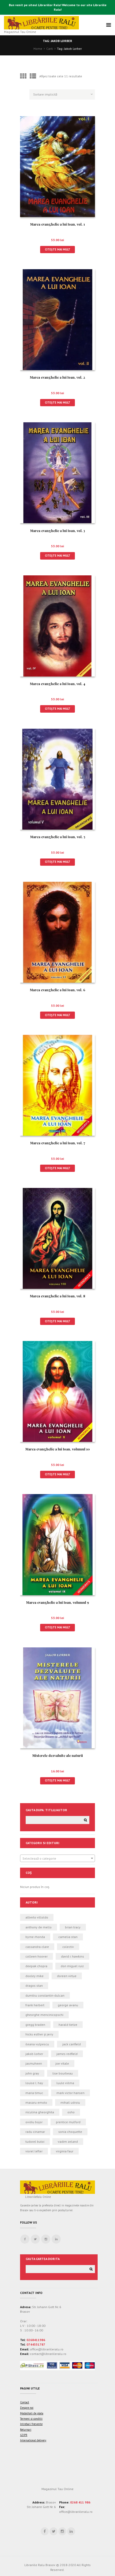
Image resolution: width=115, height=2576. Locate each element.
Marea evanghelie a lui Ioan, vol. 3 (58, 531)
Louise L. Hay (34, 2083)
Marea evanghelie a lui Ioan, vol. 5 (58, 837)
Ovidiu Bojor (34, 2122)
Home (38, 49)
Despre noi (27, 2408)
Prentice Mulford (68, 2122)
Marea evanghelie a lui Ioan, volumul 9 (58, 1602)
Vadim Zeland (68, 2142)
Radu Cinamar (35, 2132)
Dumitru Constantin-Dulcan (45, 1995)
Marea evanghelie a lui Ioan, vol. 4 (58, 684)
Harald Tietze (68, 2025)
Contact (25, 2402)
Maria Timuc (34, 2093)
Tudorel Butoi (35, 2142)
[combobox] (57, 1858)
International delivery (33, 2440)
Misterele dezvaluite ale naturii (58, 1755)
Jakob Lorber (34, 2054)
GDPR (24, 2435)
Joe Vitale (62, 2063)
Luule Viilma (65, 2083)
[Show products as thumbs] (23, 76)
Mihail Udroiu (70, 2102)
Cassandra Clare (37, 1947)
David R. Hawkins (72, 1956)
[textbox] (57, 1859)
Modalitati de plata (32, 2413)
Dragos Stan (34, 1986)
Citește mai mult (58, 249)
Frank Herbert (35, 2005)
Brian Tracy (73, 1927)
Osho (71, 2112)
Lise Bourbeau (63, 2073)
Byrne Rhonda (35, 1937)
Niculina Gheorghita (40, 2112)
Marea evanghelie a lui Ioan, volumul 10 (58, 1449)
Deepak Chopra (36, 1966)
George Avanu (68, 2005)
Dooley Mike (34, 1976)
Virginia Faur (65, 2151)
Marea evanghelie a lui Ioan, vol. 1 (57, 224)
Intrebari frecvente (31, 2424)
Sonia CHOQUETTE (70, 2132)
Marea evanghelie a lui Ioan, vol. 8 (57, 1296)
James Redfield (67, 2054)
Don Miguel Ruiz (72, 1966)
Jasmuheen (34, 2063)
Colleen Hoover (37, 1956)
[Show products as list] (33, 76)
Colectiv (68, 1947)
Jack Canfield (72, 2044)
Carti (50, 49)
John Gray (32, 2073)
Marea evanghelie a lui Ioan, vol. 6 (58, 990)
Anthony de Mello (39, 1927)
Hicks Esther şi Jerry (39, 2034)
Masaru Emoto (36, 2102)
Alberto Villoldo (37, 1917)
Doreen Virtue (67, 1976)
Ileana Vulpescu (37, 2044)
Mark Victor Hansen (70, 2093)
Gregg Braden (35, 2025)
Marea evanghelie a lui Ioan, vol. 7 (58, 1143)
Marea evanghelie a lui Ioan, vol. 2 (57, 377)
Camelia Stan (68, 1937)
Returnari (26, 2430)
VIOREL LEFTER (34, 2151)
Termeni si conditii (31, 2419)
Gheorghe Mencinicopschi (44, 2015)
